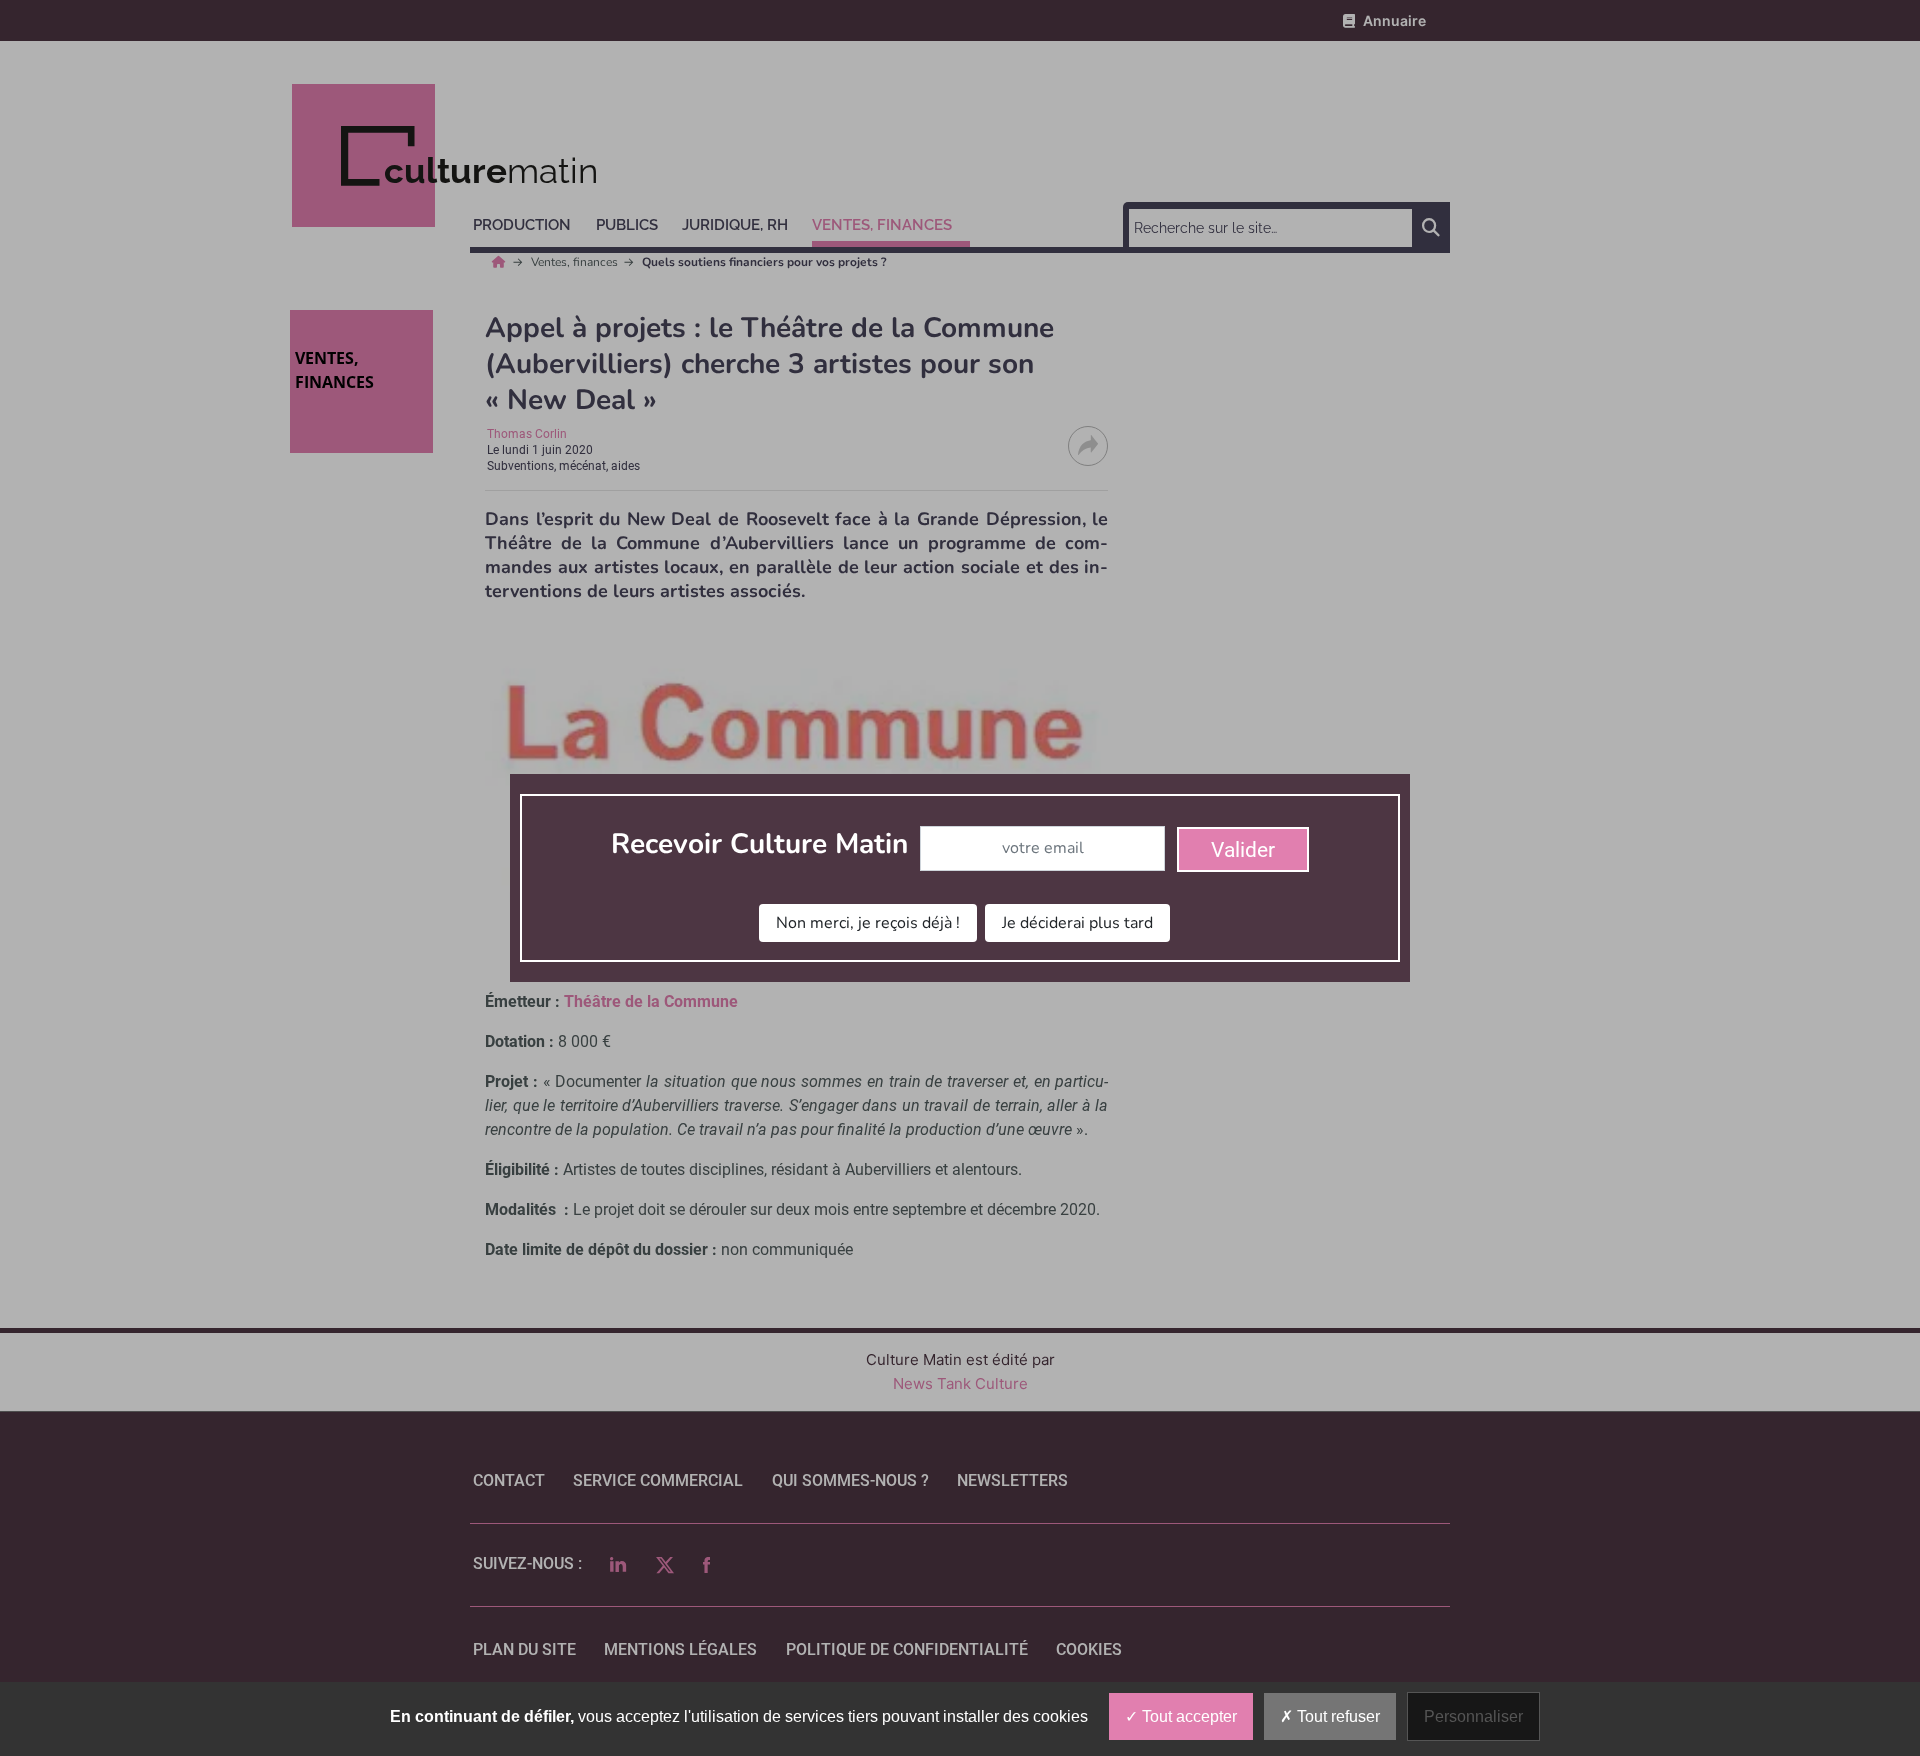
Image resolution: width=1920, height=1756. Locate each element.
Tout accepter (1187, 1716)
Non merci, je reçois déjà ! (868, 923)
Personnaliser (1473, 1716)
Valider (1243, 850)
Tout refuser (1336, 1716)
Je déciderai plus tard (1077, 923)
